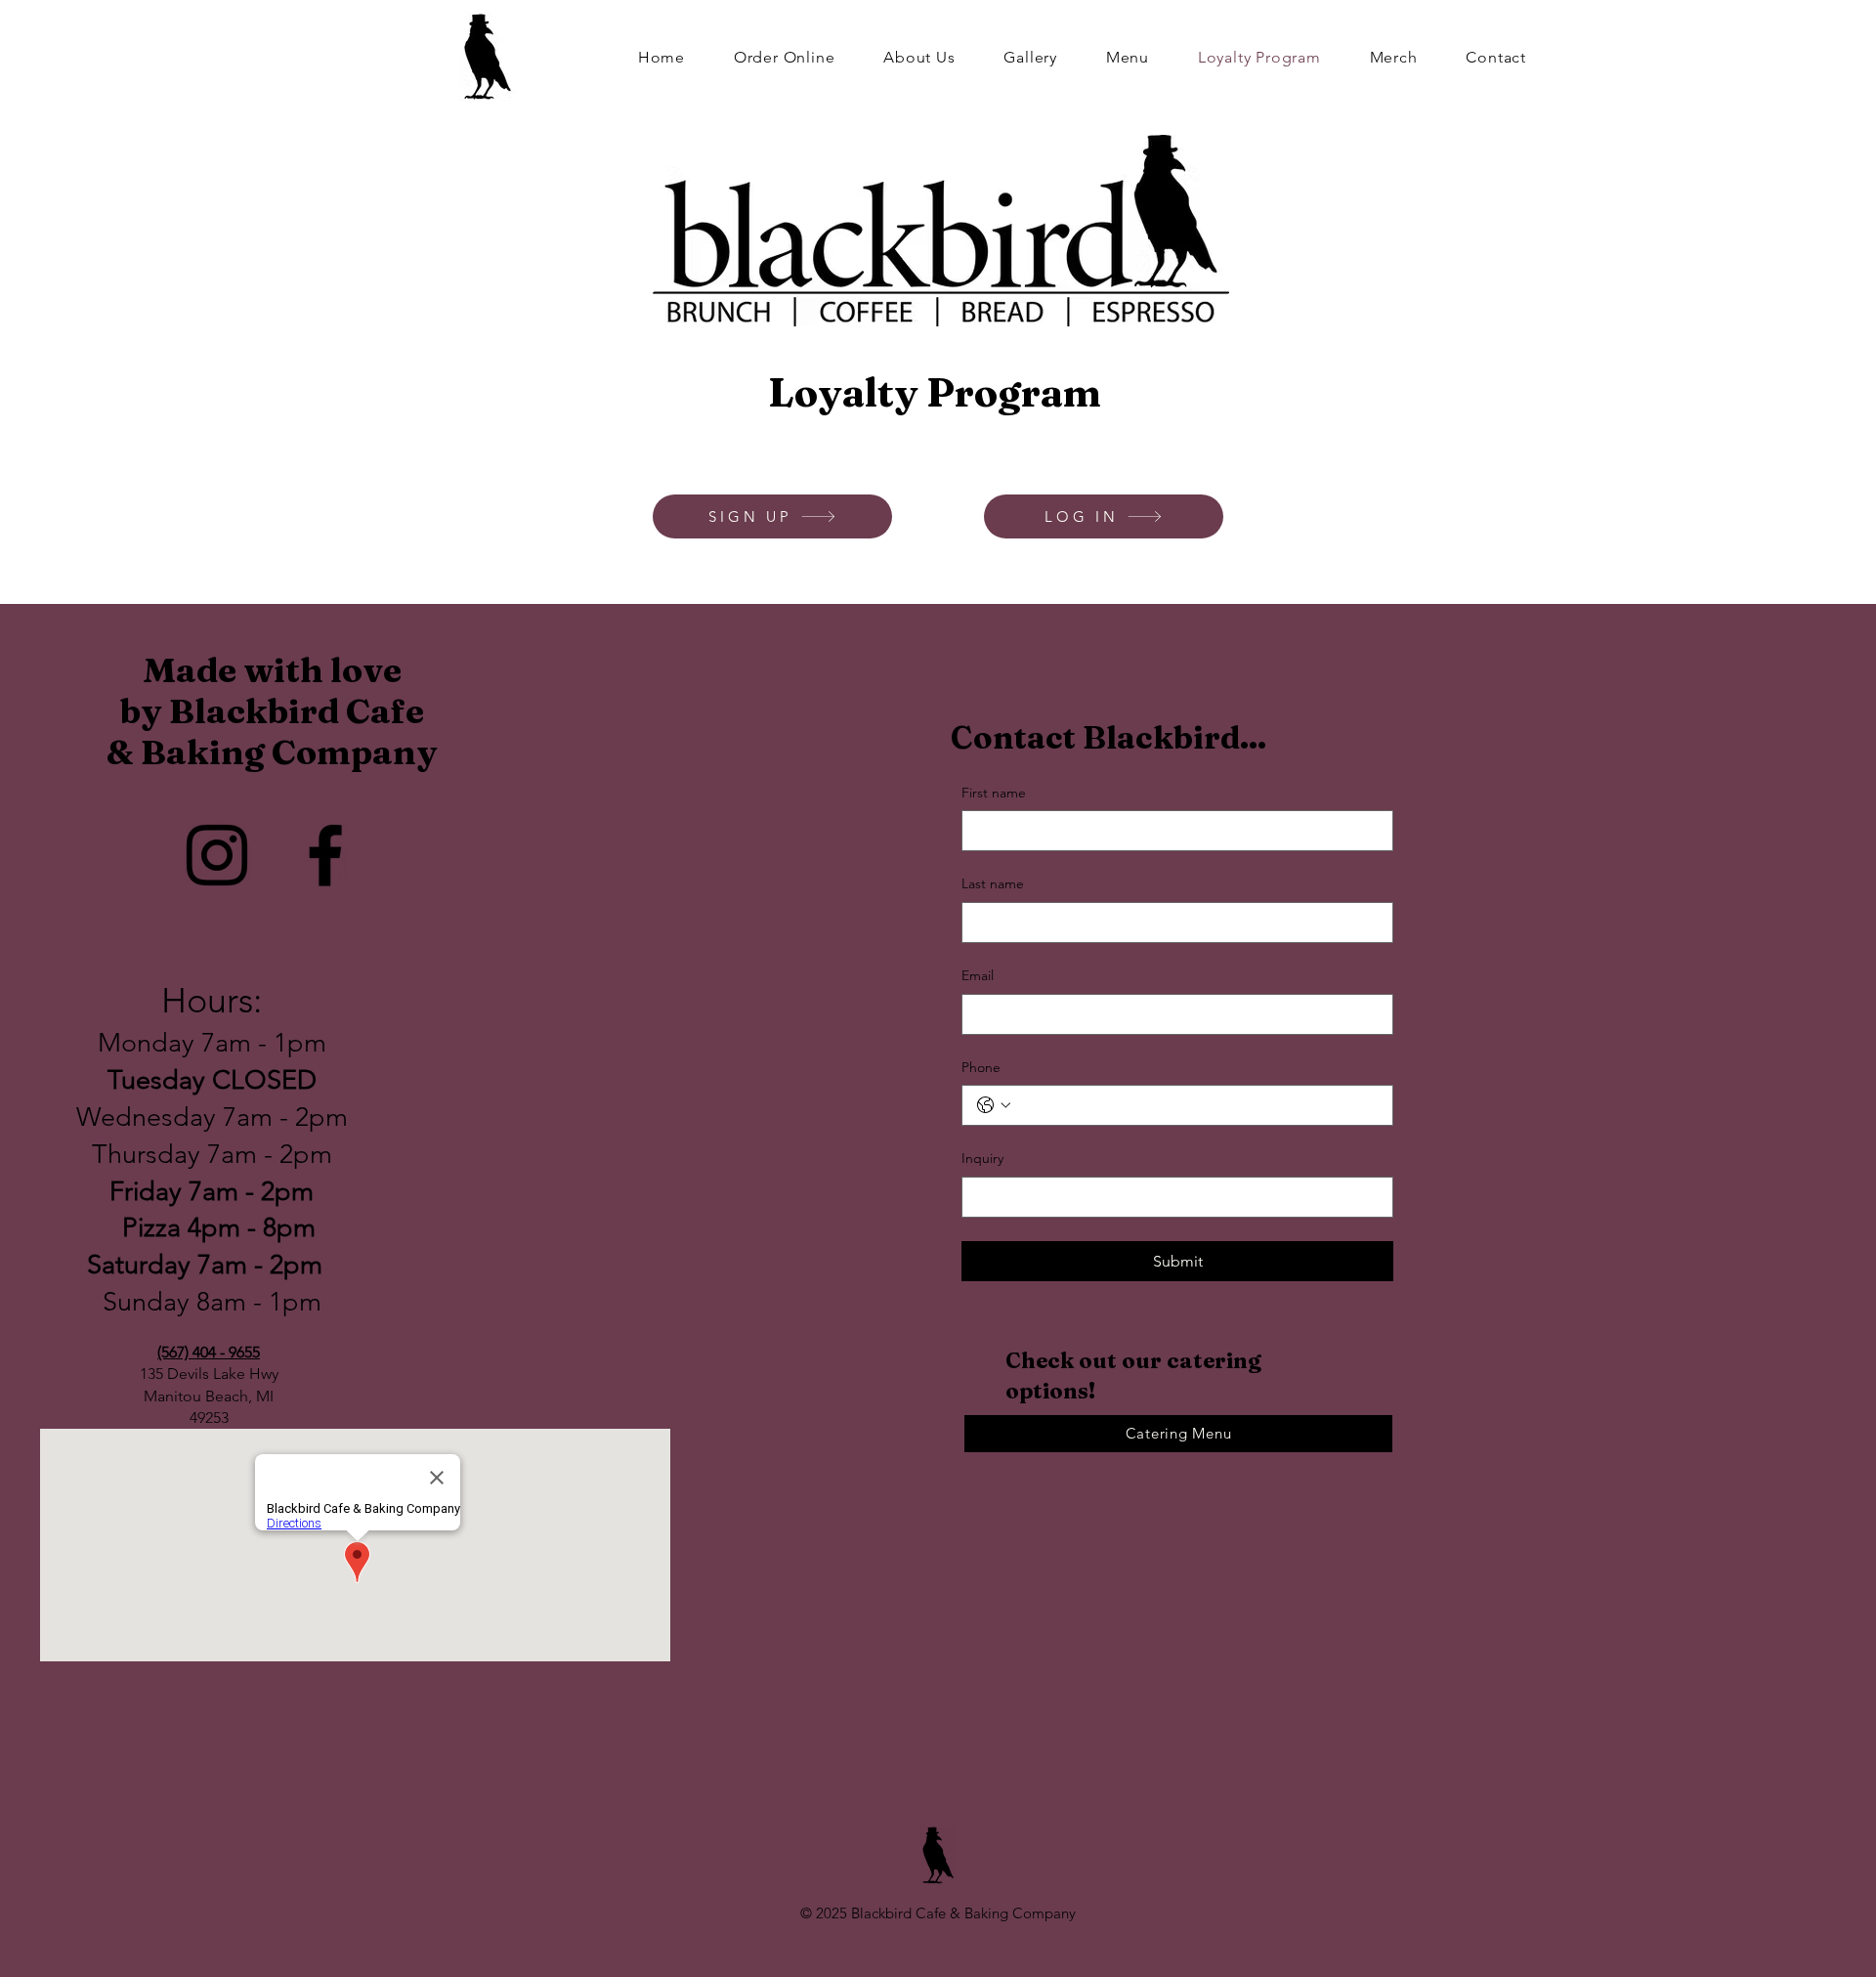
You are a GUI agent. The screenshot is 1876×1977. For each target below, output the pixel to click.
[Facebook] (325, 855)
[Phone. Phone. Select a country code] (994, 1105)
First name (994, 793)
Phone (981, 1067)
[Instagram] (217, 855)
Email (978, 975)
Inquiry (982, 1158)
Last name (993, 883)
